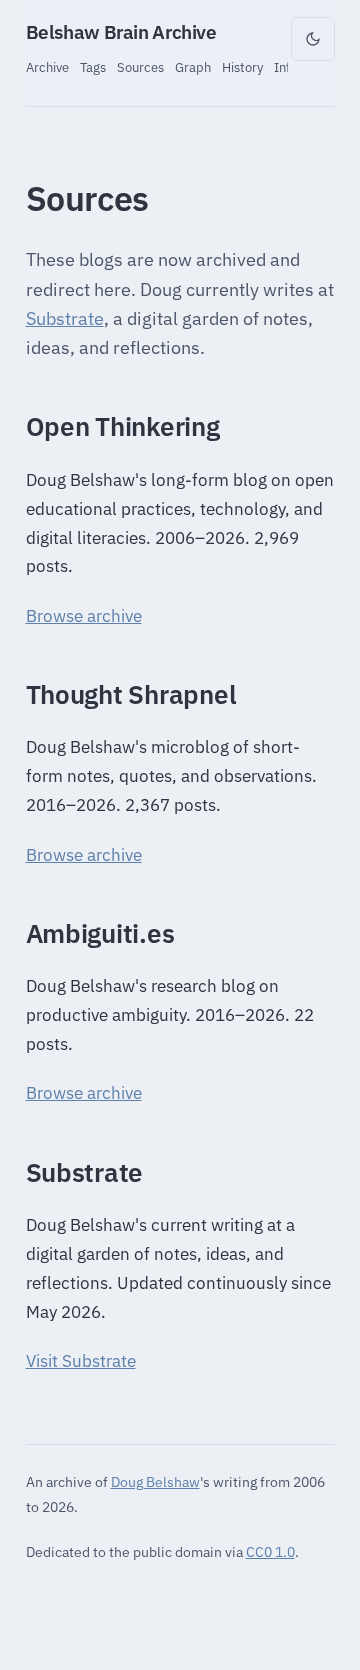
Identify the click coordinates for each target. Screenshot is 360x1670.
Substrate (65, 318)
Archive (47, 67)
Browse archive (84, 616)
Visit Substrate (81, 1361)
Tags (93, 67)
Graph (193, 67)
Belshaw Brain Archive (121, 32)
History (242, 67)
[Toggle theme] (313, 39)
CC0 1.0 (270, 1551)
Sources (140, 67)
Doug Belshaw (155, 1481)
